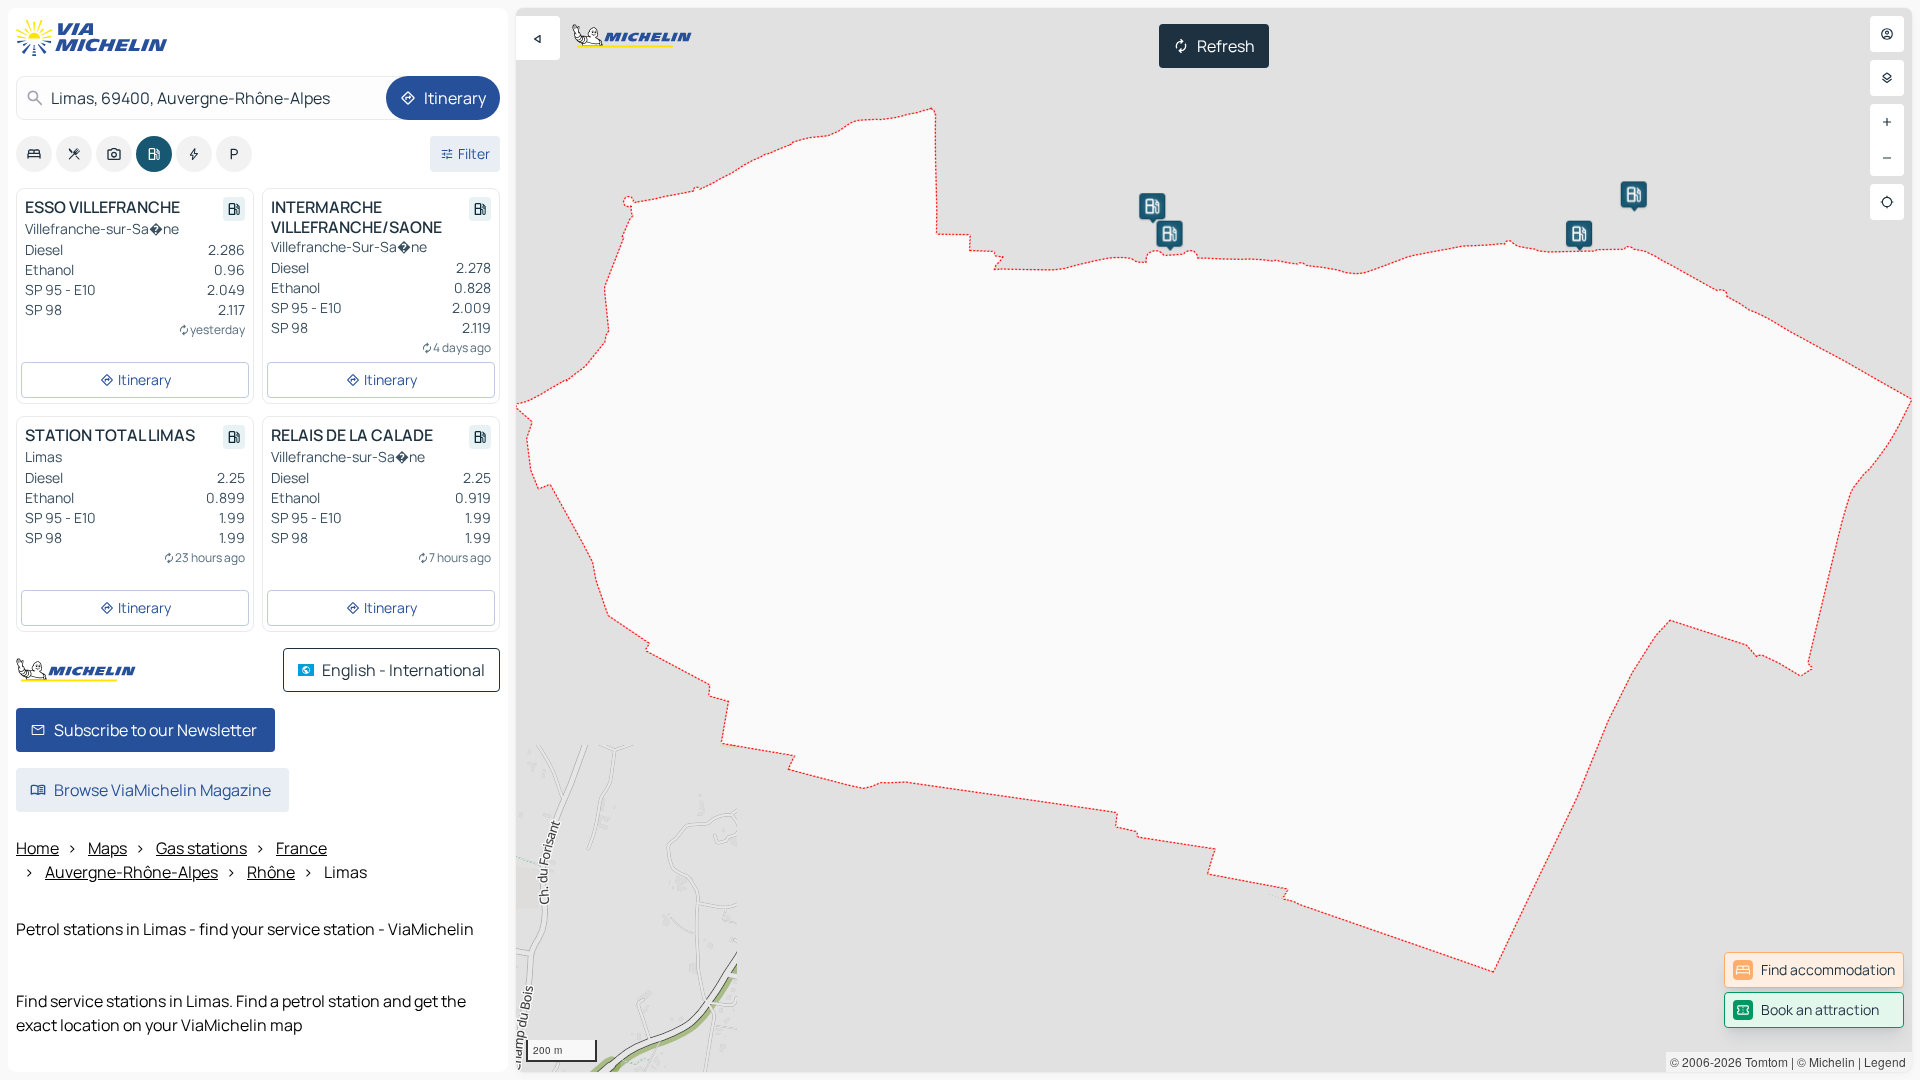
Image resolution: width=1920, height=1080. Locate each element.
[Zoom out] (1887, 158)
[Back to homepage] (96, 38)
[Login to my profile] (1887, 34)
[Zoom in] (1887, 122)
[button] (1170, 234)
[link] (1814, 970)
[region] (1214, 540)
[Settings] (1887, 78)
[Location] (1887, 202)
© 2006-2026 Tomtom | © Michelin (1762, 1061)
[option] (34, 154)
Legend (1885, 1061)
